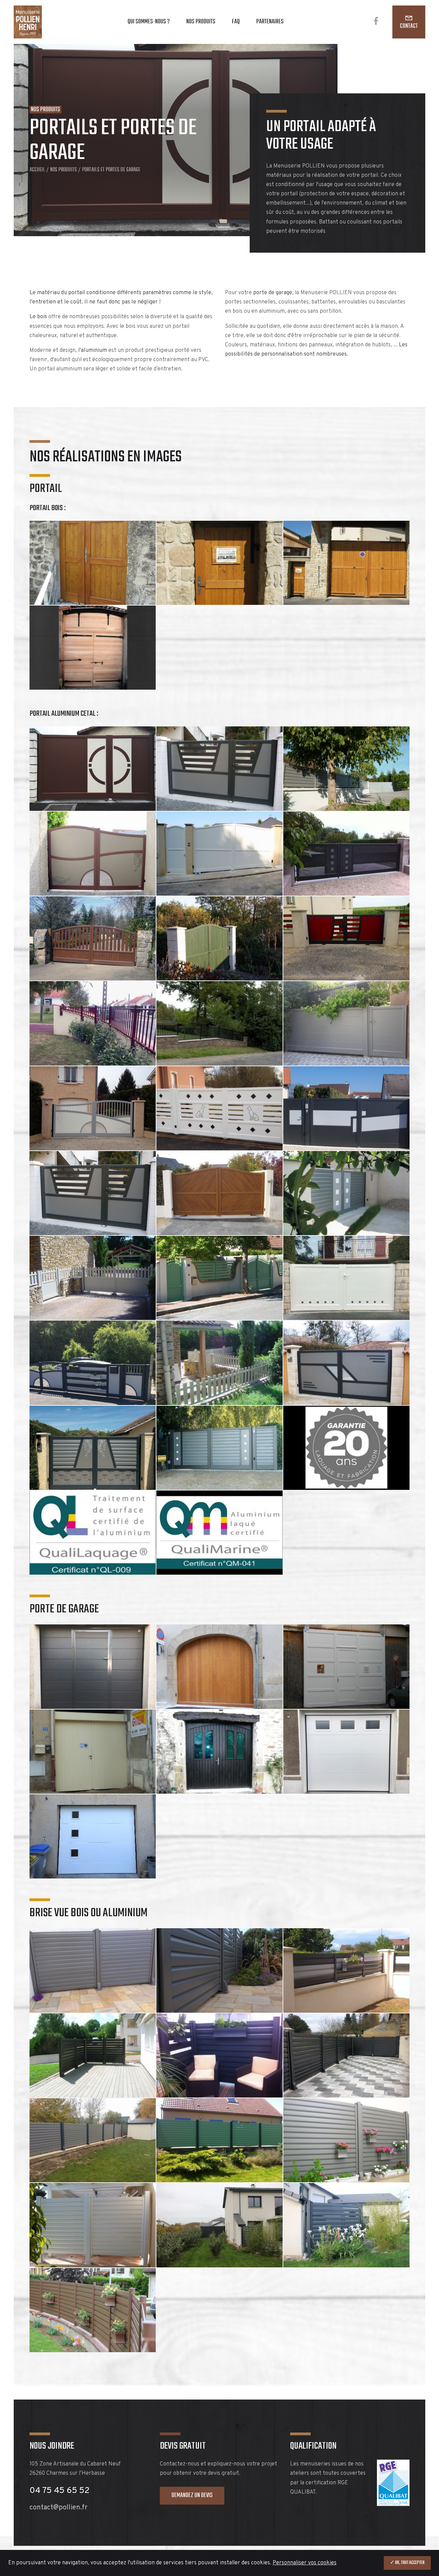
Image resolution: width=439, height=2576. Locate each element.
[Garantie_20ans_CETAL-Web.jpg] (346, 1448)
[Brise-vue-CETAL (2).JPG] (93, 2310)
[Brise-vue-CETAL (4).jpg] (93, 2225)
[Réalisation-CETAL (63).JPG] (346, 854)
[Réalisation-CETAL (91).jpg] (219, 1023)
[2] (93, 1752)
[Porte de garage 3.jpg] (219, 1752)
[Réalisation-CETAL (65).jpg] (93, 854)
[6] (346, 563)
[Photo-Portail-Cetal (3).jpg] (346, 1108)
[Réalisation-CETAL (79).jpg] (93, 938)
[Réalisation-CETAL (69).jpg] (219, 854)
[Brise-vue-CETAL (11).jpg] (219, 1970)
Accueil (37, 170)
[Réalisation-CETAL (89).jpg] (93, 1023)
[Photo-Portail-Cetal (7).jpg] (346, 1193)
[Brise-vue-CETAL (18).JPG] (346, 2225)
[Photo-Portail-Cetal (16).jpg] (93, 1448)
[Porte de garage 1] (93, 1666)
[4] (219, 1666)
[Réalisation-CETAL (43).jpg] (346, 1363)
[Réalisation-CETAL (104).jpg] (346, 1023)
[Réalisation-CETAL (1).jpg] (93, 1278)
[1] (346, 1666)
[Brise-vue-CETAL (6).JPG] (93, 2055)
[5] (219, 563)
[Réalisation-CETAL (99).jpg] (346, 938)
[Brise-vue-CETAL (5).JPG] (346, 2140)
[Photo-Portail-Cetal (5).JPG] (93, 1193)
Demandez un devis (192, 2495)
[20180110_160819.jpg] (93, 768)
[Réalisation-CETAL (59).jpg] (219, 938)
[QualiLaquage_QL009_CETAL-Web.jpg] (93, 1533)
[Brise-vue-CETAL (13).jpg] (93, 1970)
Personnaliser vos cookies (305, 2563)
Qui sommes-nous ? (149, 22)
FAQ (236, 22)
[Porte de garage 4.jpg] (346, 1752)
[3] (93, 563)
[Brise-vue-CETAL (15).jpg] (93, 2140)
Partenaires (270, 22)
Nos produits (201, 22)
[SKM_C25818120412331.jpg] (93, 648)
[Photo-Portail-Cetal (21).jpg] (219, 1448)
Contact (409, 26)
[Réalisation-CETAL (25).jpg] (219, 2055)
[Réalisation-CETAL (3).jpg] (219, 1278)
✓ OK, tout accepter (407, 2563)
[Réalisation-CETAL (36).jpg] (219, 1363)
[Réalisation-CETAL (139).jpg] (93, 1108)
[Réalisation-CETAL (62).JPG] (346, 768)
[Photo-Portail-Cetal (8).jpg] (346, 1278)
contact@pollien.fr (58, 2508)
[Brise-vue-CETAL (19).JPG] (346, 1970)
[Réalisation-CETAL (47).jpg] (219, 768)
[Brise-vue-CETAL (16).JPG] (346, 2055)
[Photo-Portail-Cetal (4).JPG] (219, 1193)
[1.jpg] (93, 1836)
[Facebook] (376, 22)
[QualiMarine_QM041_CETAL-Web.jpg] (219, 1533)
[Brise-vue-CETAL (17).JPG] (219, 2140)
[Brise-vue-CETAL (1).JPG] (219, 2225)
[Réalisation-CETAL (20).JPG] (93, 1363)
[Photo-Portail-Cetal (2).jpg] (219, 1108)
